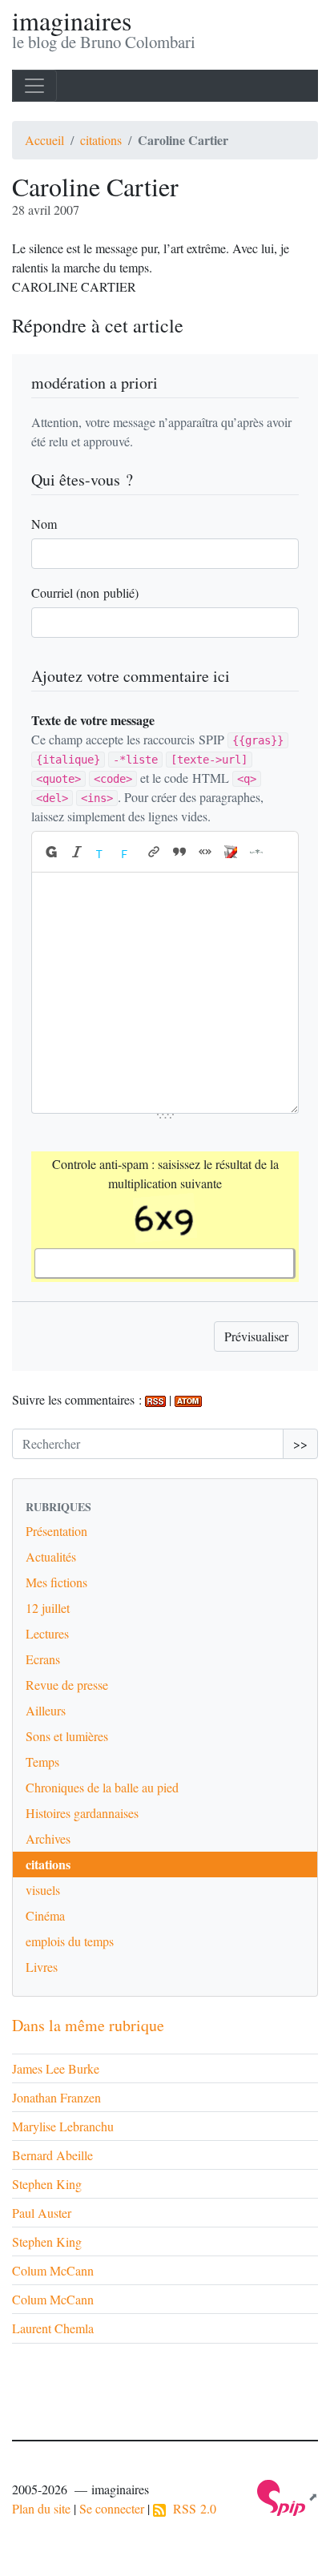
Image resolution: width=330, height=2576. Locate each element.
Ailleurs (46, 1710)
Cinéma (45, 1915)
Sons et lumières (67, 1736)
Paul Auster (42, 2213)
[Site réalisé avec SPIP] (288, 2496)
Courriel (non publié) (85, 593)
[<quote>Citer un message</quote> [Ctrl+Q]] (179, 852)
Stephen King (47, 2184)
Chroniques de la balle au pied (102, 1787)
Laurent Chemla (53, 2328)
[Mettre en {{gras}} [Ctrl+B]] (50, 852)
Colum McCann (53, 2270)
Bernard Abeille (52, 2155)
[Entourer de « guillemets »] (205, 852)
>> (300, 1443)
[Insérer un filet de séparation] (256, 852)
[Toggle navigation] (34, 86)
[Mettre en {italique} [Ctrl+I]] (77, 852)
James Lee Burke (56, 2068)
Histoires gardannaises (82, 1813)
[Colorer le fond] (128, 852)
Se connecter (112, 2508)
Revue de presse (67, 1685)
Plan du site (41, 2508)
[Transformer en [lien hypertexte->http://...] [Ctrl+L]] (154, 852)
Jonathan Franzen (56, 2097)
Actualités (51, 1556)
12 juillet (48, 1608)
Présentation (56, 1531)
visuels (43, 1890)
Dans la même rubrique (88, 2025)
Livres (42, 1967)
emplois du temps (70, 1941)
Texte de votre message (93, 720)
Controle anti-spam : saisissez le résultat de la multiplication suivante (165, 1173)
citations (101, 140)
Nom (44, 524)
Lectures (47, 1633)
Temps (42, 1762)
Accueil (44, 140)
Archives (48, 1838)
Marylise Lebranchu (63, 2126)
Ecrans (43, 1659)
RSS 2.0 (191, 2508)
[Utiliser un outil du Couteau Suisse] (231, 852)
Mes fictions (56, 1582)
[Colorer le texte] (103, 852)
